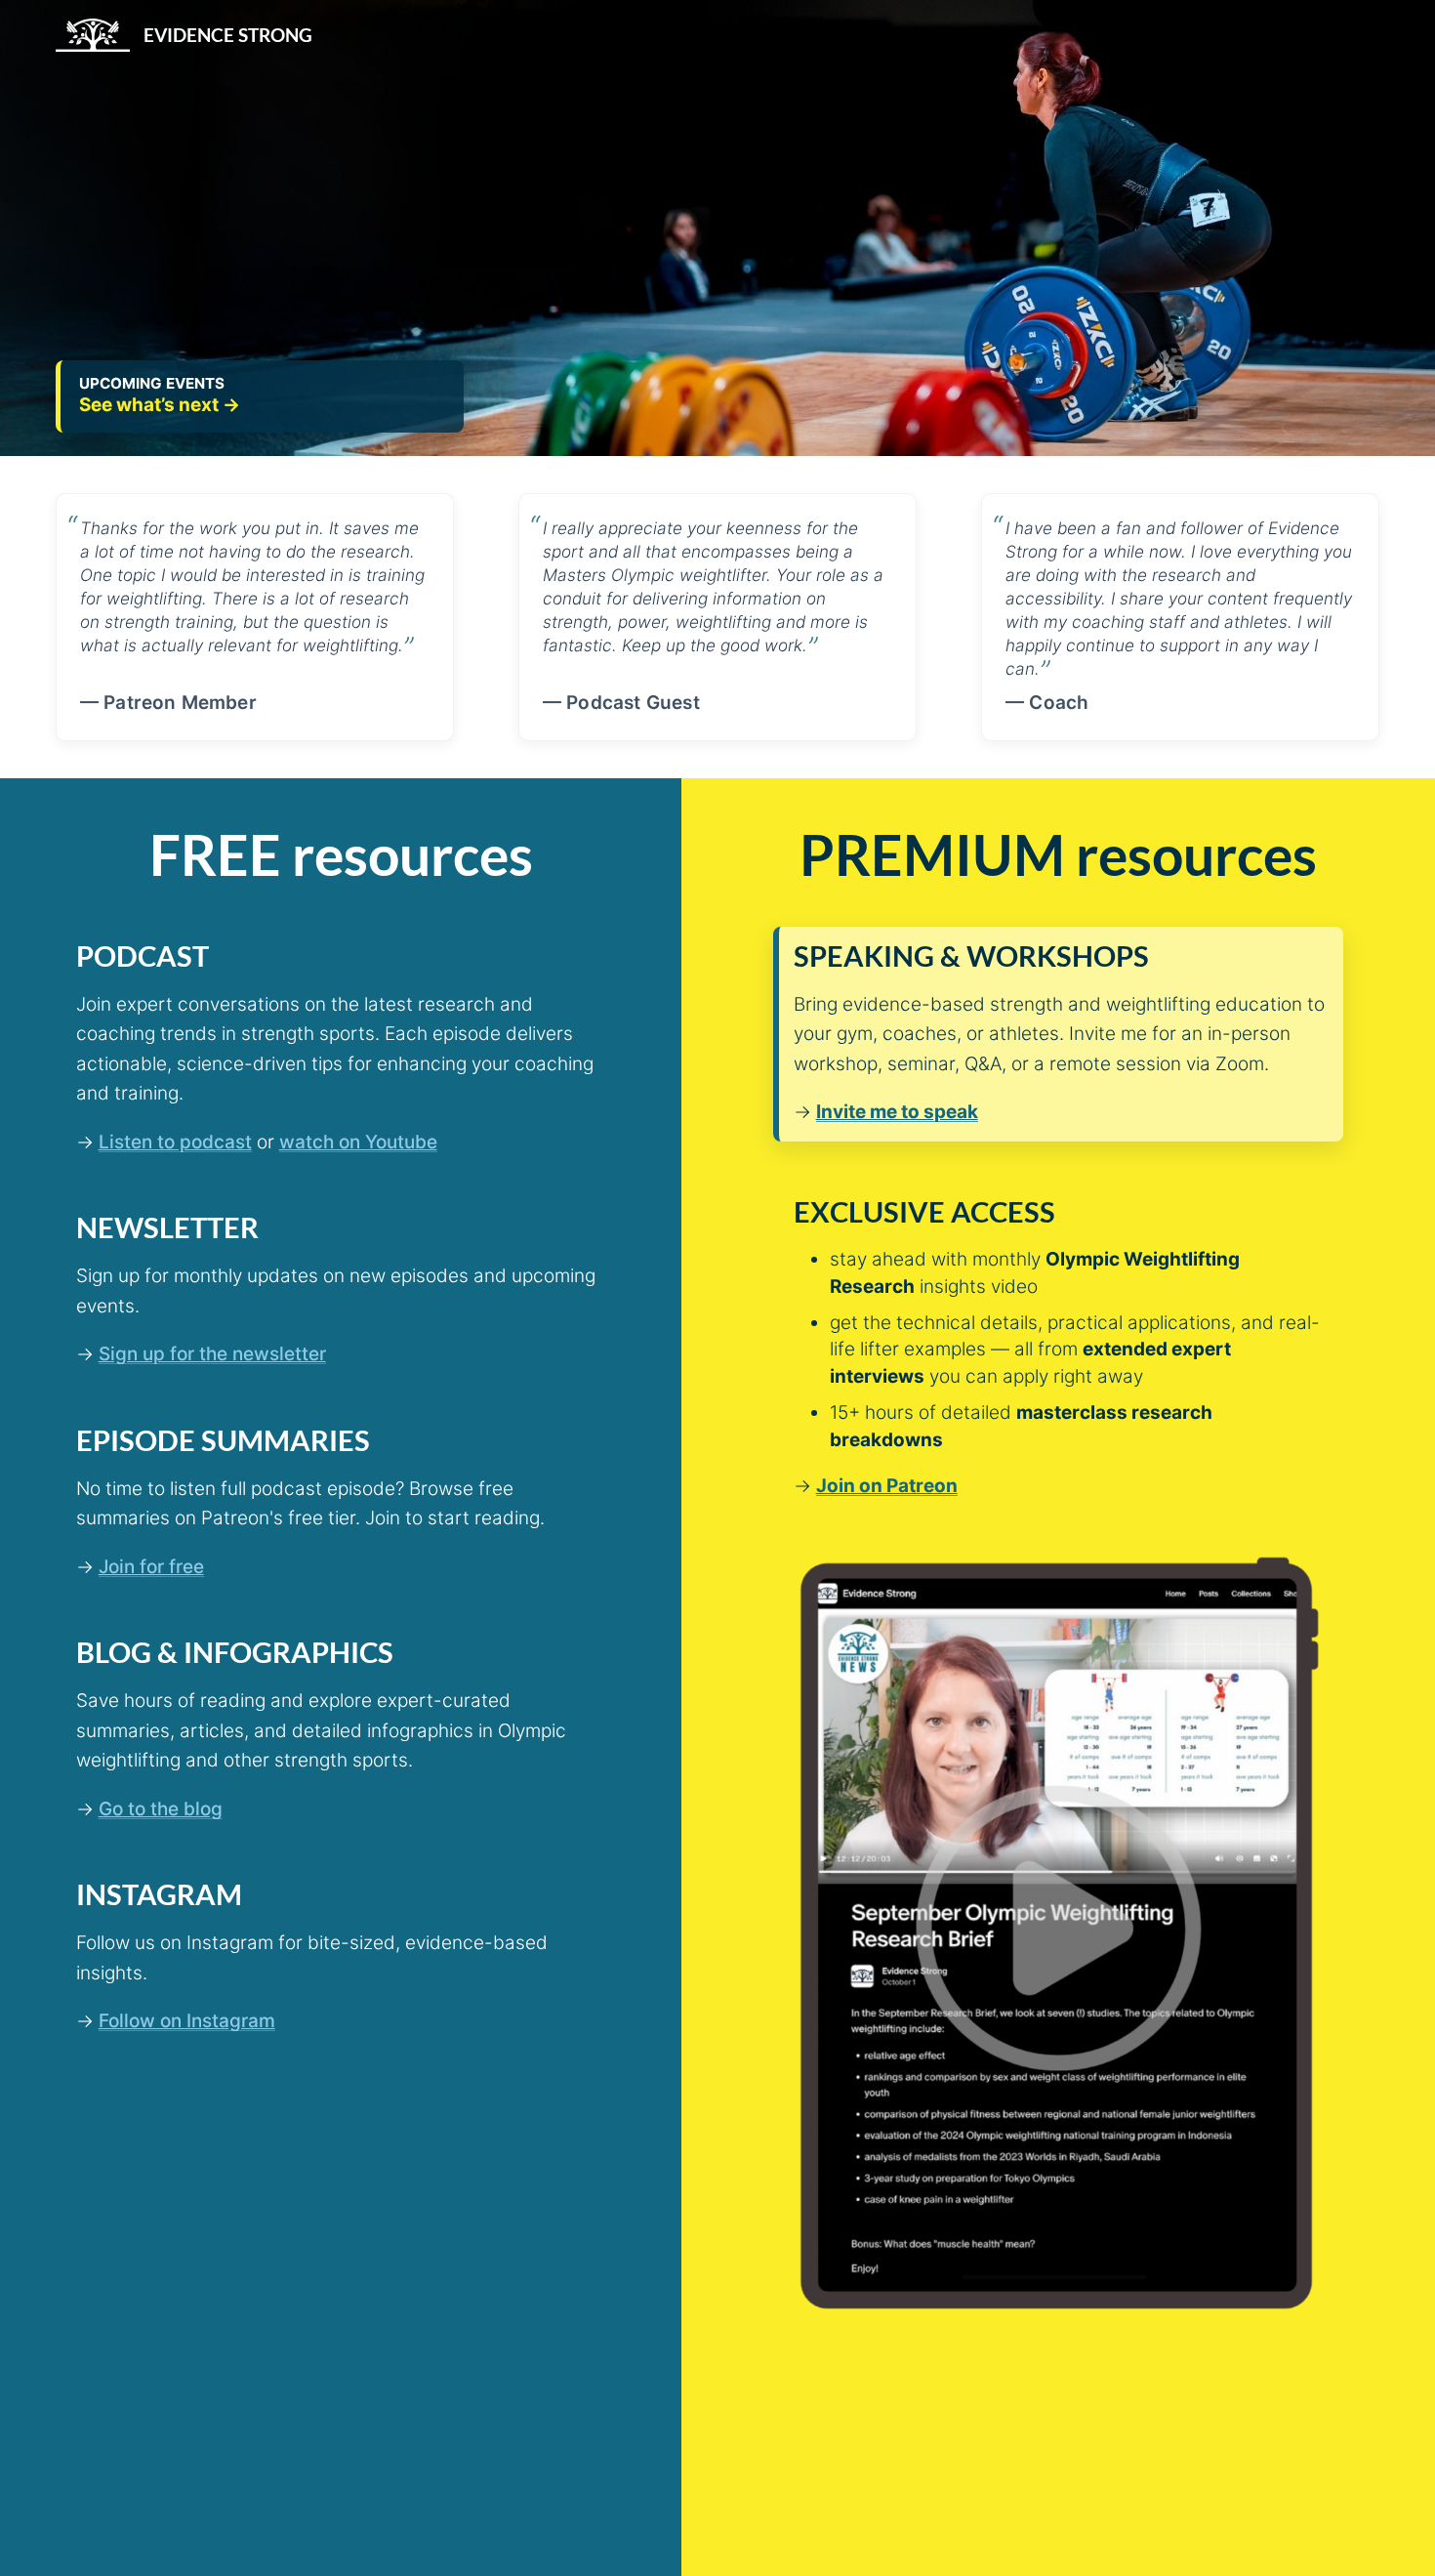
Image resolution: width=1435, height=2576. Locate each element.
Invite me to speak (897, 1112)
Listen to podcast (175, 1142)
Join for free (151, 1567)
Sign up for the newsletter (212, 1354)
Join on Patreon (887, 1486)
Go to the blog (161, 1809)
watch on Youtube (358, 1142)
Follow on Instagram (187, 2021)
